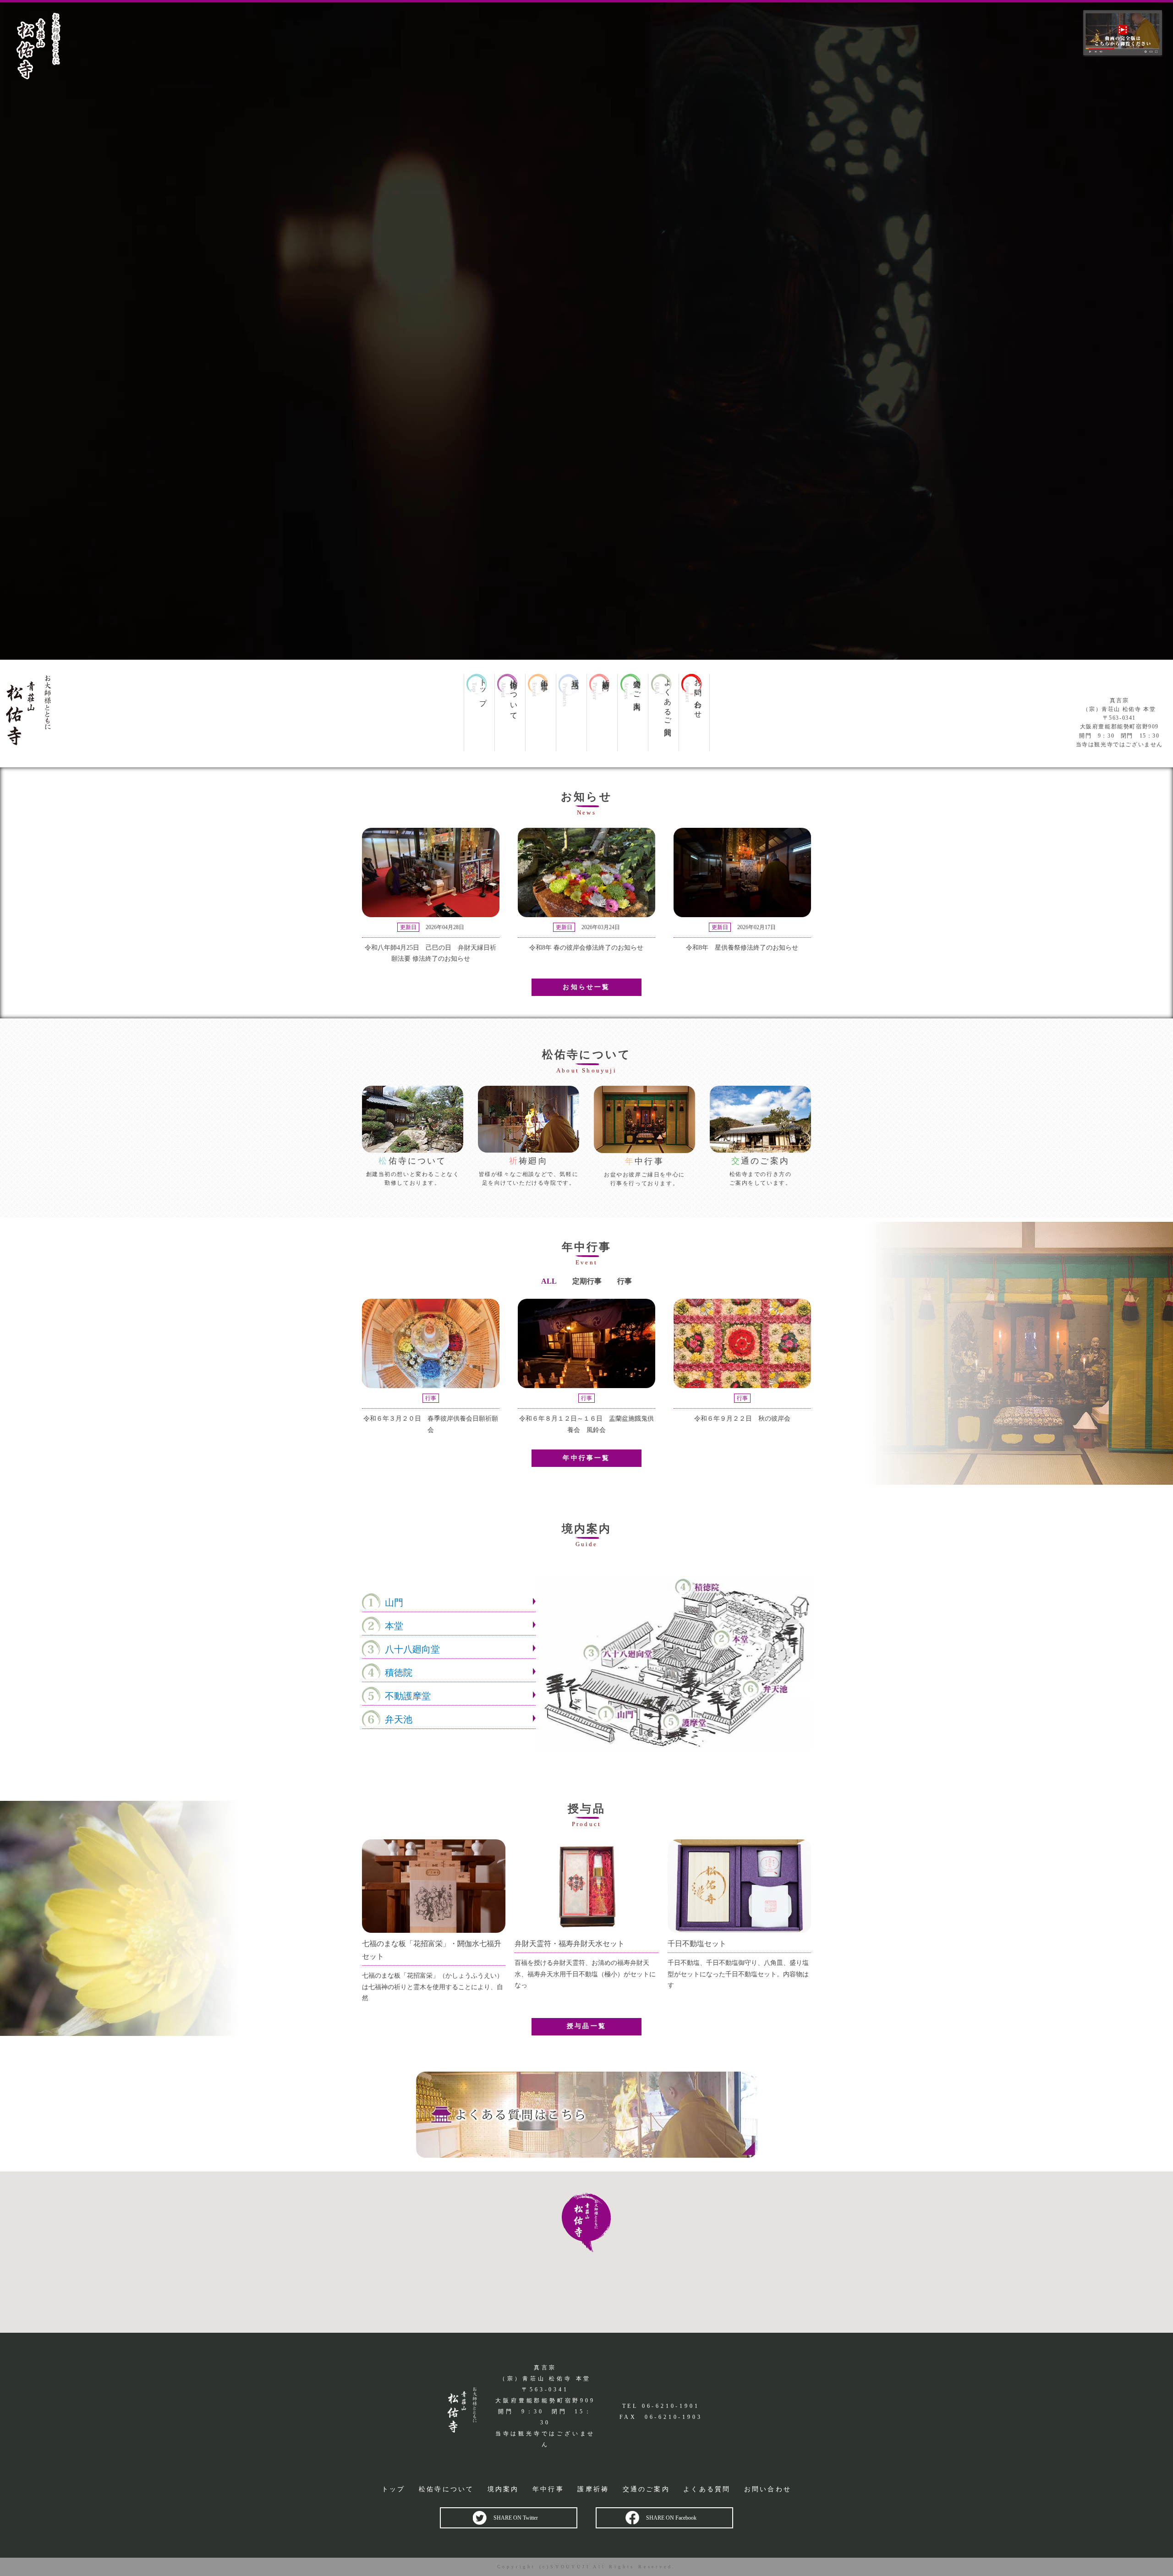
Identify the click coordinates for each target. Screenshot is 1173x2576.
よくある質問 (707, 2489)
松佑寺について (514, 695)
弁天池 (399, 1719)
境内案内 (503, 2489)
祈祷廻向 (606, 677)
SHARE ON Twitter (516, 2518)
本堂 (394, 1626)
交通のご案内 (637, 686)
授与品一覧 (586, 2026)
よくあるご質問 (668, 700)
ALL (549, 1281)
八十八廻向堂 (412, 1649)
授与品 (575, 676)
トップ (483, 689)
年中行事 (544, 677)
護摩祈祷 (593, 2489)
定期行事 (587, 1281)
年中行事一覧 (586, 1458)
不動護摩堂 (408, 1696)
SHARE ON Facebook (671, 2518)
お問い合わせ (698, 695)
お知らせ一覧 (586, 987)
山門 (394, 1602)
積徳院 (399, 1673)
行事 (625, 1281)
